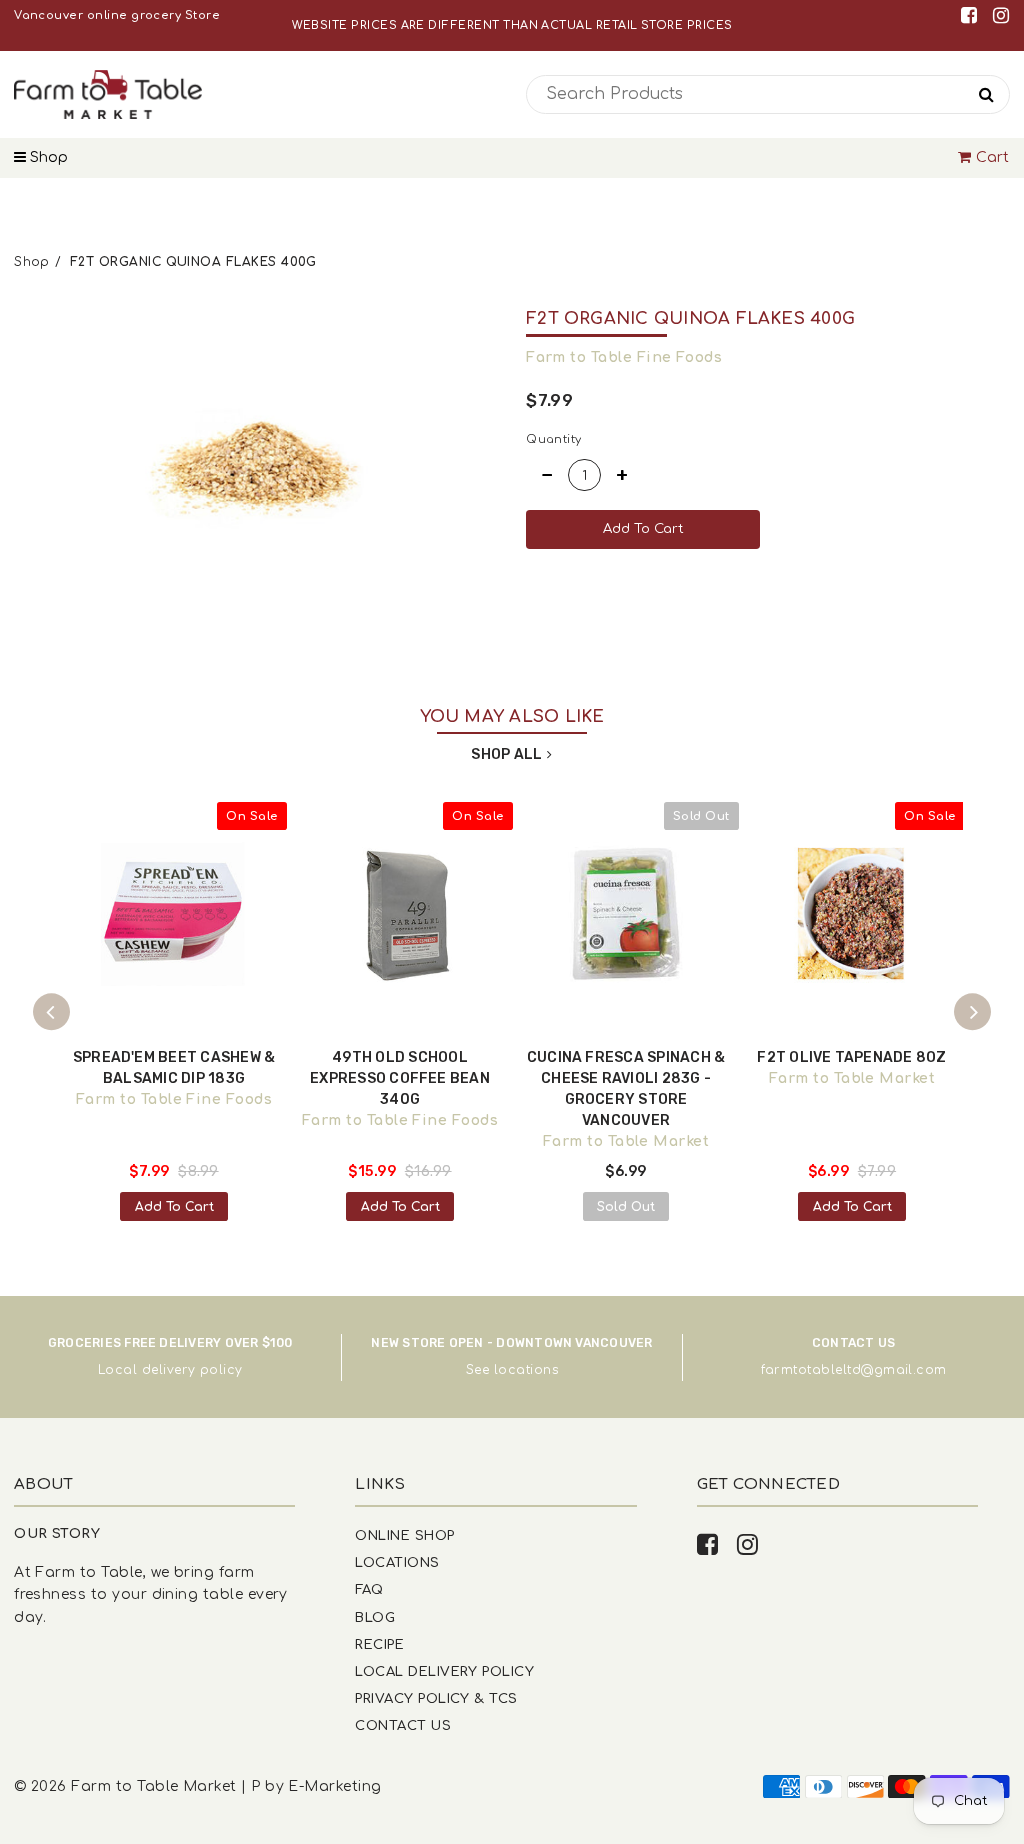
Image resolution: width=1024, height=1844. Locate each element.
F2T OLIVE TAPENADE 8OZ (851, 1057)
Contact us (403, 1725)
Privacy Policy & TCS (436, 1698)
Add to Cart (174, 1207)
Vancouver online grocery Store (117, 15)
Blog (375, 1617)
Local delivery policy (170, 1370)
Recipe (379, 1644)
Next (973, 1012)
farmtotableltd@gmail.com (854, 1370)
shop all (506, 754)
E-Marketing (334, 1786)
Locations (397, 1562)
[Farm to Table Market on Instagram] (1001, 15)
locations (526, 1370)
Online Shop (404, 1535)
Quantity (554, 439)
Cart (993, 157)
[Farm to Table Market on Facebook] (972, 15)
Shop (47, 157)
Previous (52, 1012)
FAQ (369, 1589)
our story (57, 1533)
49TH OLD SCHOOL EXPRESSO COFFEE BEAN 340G (400, 1078)
